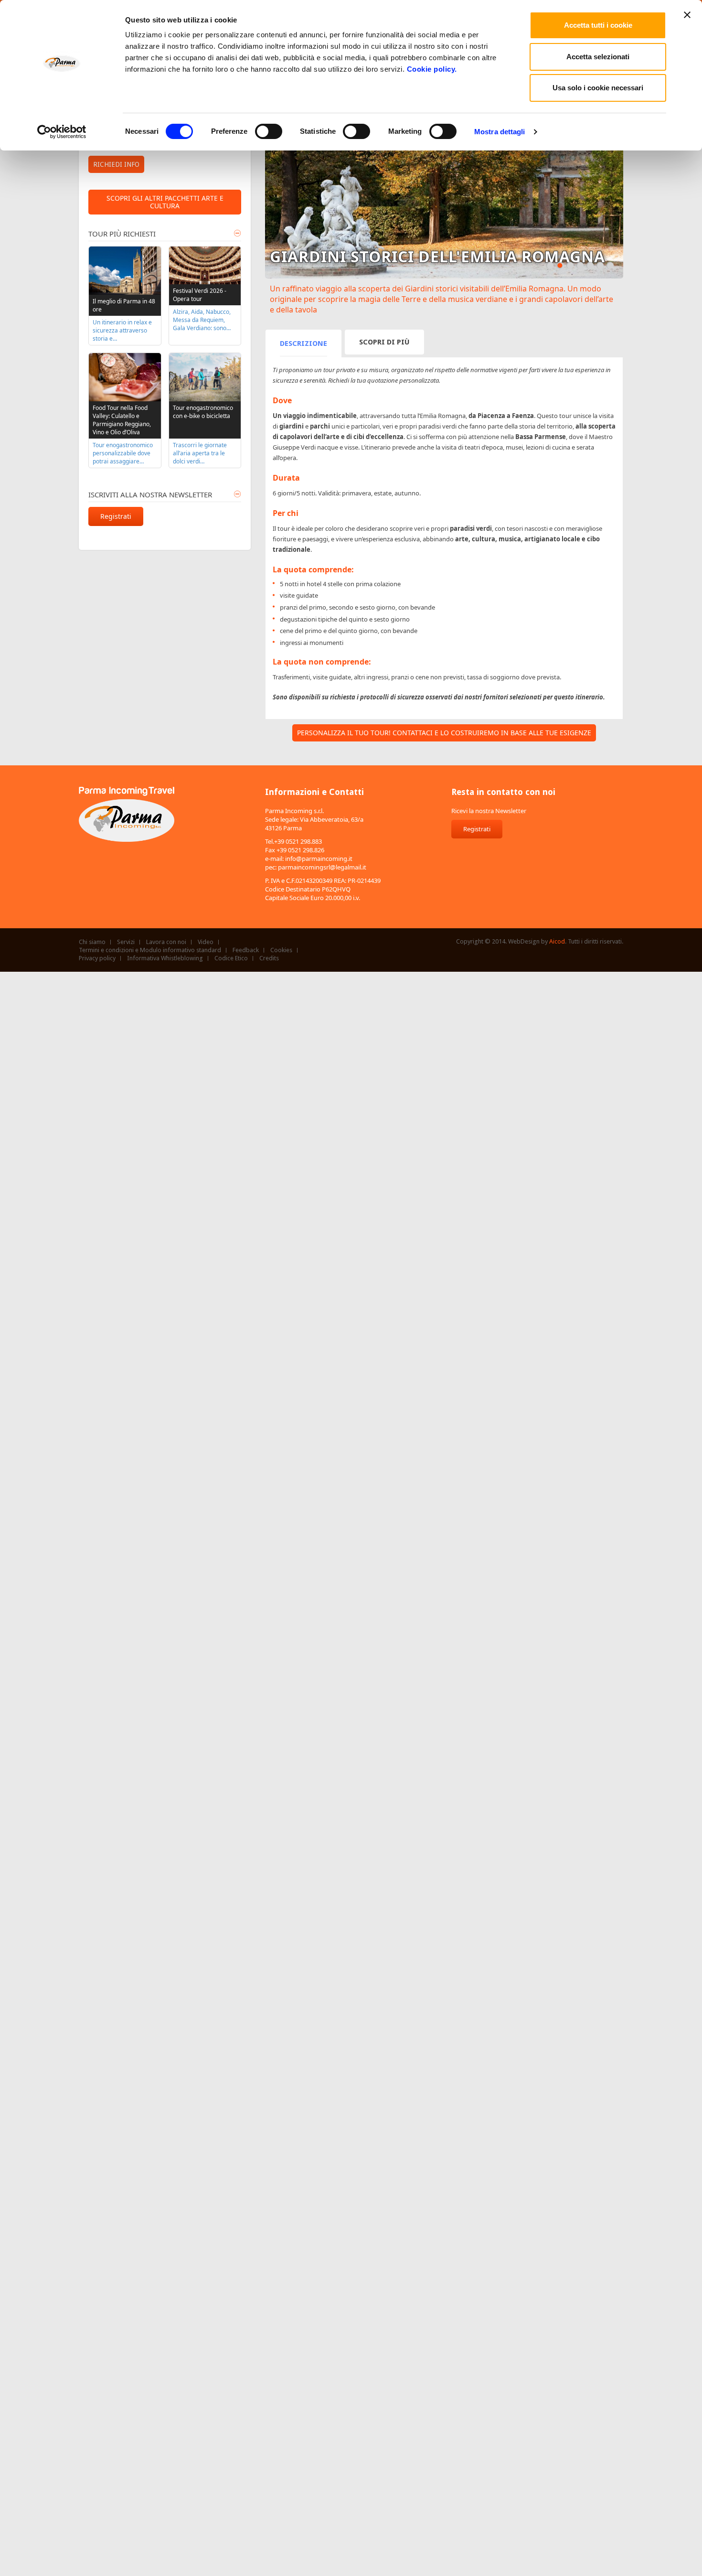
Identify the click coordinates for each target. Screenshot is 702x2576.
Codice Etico (231, 958)
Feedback (246, 950)
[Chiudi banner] (687, 15)
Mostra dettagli (500, 132)
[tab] (303, 343)
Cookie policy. (432, 69)
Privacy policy (97, 958)
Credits (269, 958)
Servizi (126, 942)
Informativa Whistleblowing (165, 958)
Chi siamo (92, 942)
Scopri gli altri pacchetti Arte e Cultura (165, 202)
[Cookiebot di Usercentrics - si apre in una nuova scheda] (62, 132)
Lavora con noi (166, 942)
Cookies (281, 950)
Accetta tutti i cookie (598, 25)
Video (206, 942)
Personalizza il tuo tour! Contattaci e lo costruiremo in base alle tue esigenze (444, 733)
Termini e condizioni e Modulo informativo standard (150, 950)
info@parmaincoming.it (319, 859)
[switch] (269, 131)
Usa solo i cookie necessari (598, 88)
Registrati (116, 516)
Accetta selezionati (598, 57)
